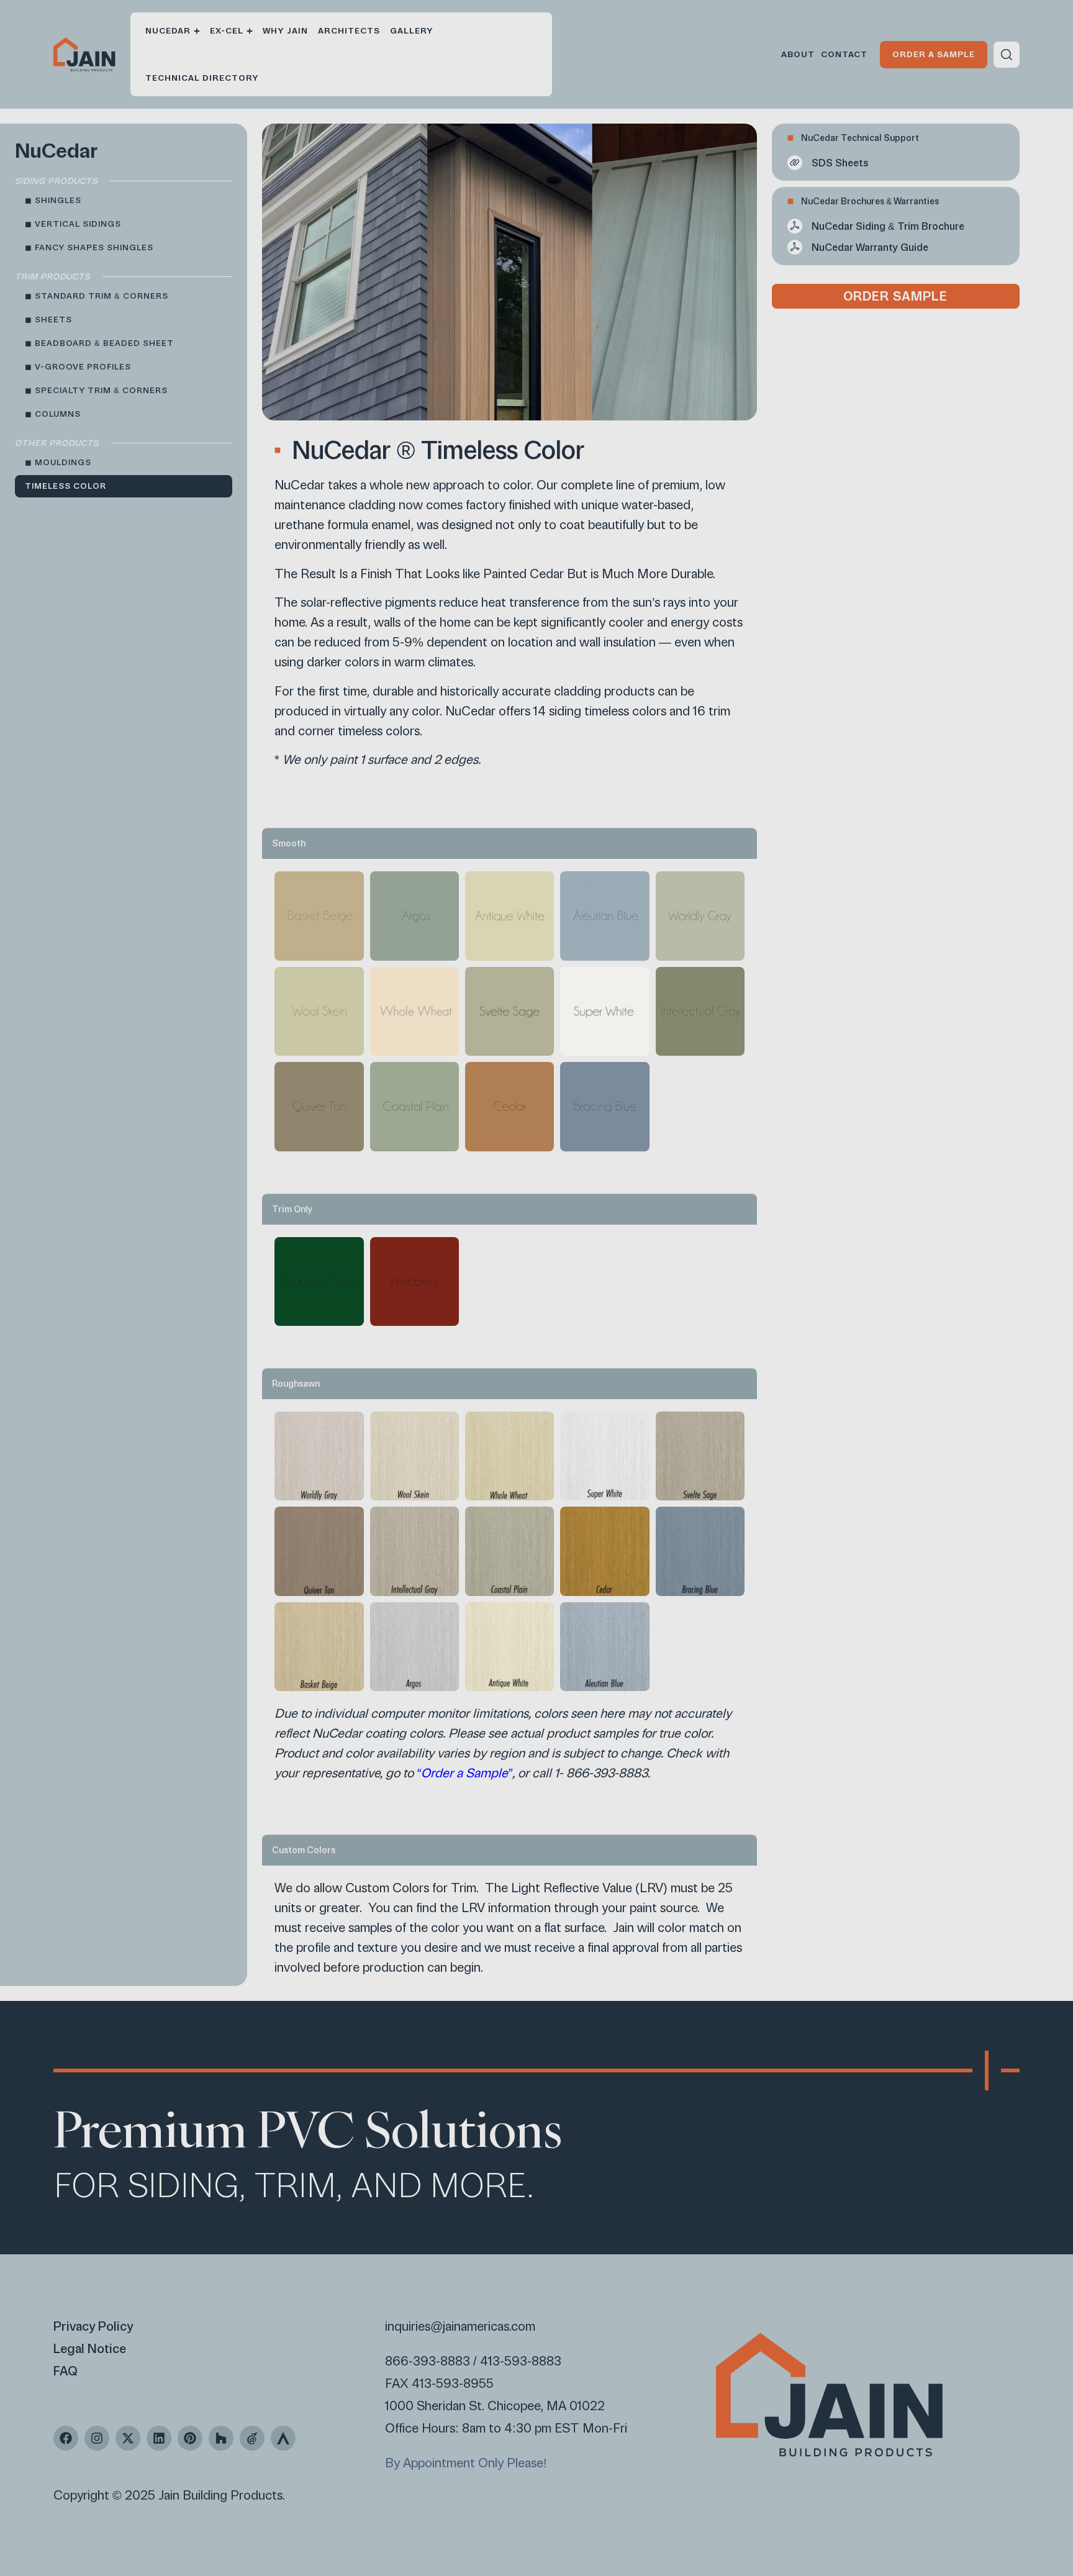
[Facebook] (66, 2438)
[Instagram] (97, 2438)
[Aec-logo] (252, 2438)
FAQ (66, 2371)
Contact (844, 54)
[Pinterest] (190, 2438)
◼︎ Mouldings (58, 462)
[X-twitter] (128, 2438)
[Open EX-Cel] (250, 31)
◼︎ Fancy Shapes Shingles (89, 247)
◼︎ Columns (53, 414)
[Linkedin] (159, 2438)
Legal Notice (90, 2349)
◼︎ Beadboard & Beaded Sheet (99, 343)
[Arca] (283, 2438)
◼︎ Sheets (48, 320)
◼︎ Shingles (53, 200)
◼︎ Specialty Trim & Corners (96, 390)
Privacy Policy (93, 2326)
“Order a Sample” (464, 1773)
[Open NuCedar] (197, 31)
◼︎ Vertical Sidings (73, 224)
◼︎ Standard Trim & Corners (97, 296)
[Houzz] (221, 2438)
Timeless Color (66, 486)
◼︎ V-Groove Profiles (78, 367)
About (798, 54)
